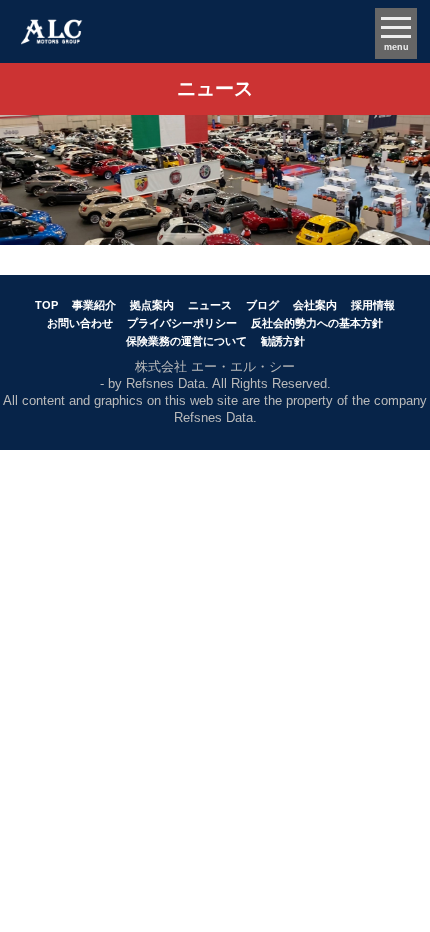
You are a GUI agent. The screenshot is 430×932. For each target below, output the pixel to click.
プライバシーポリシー (182, 323)
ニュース (210, 305)
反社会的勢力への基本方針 (317, 323)
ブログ (262, 305)
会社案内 (315, 305)
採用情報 (373, 305)
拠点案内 (152, 305)
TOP (46, 305)
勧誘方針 (283, 341)
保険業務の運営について (186, 341)
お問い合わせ (80, 323)
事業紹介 (94, 305)
